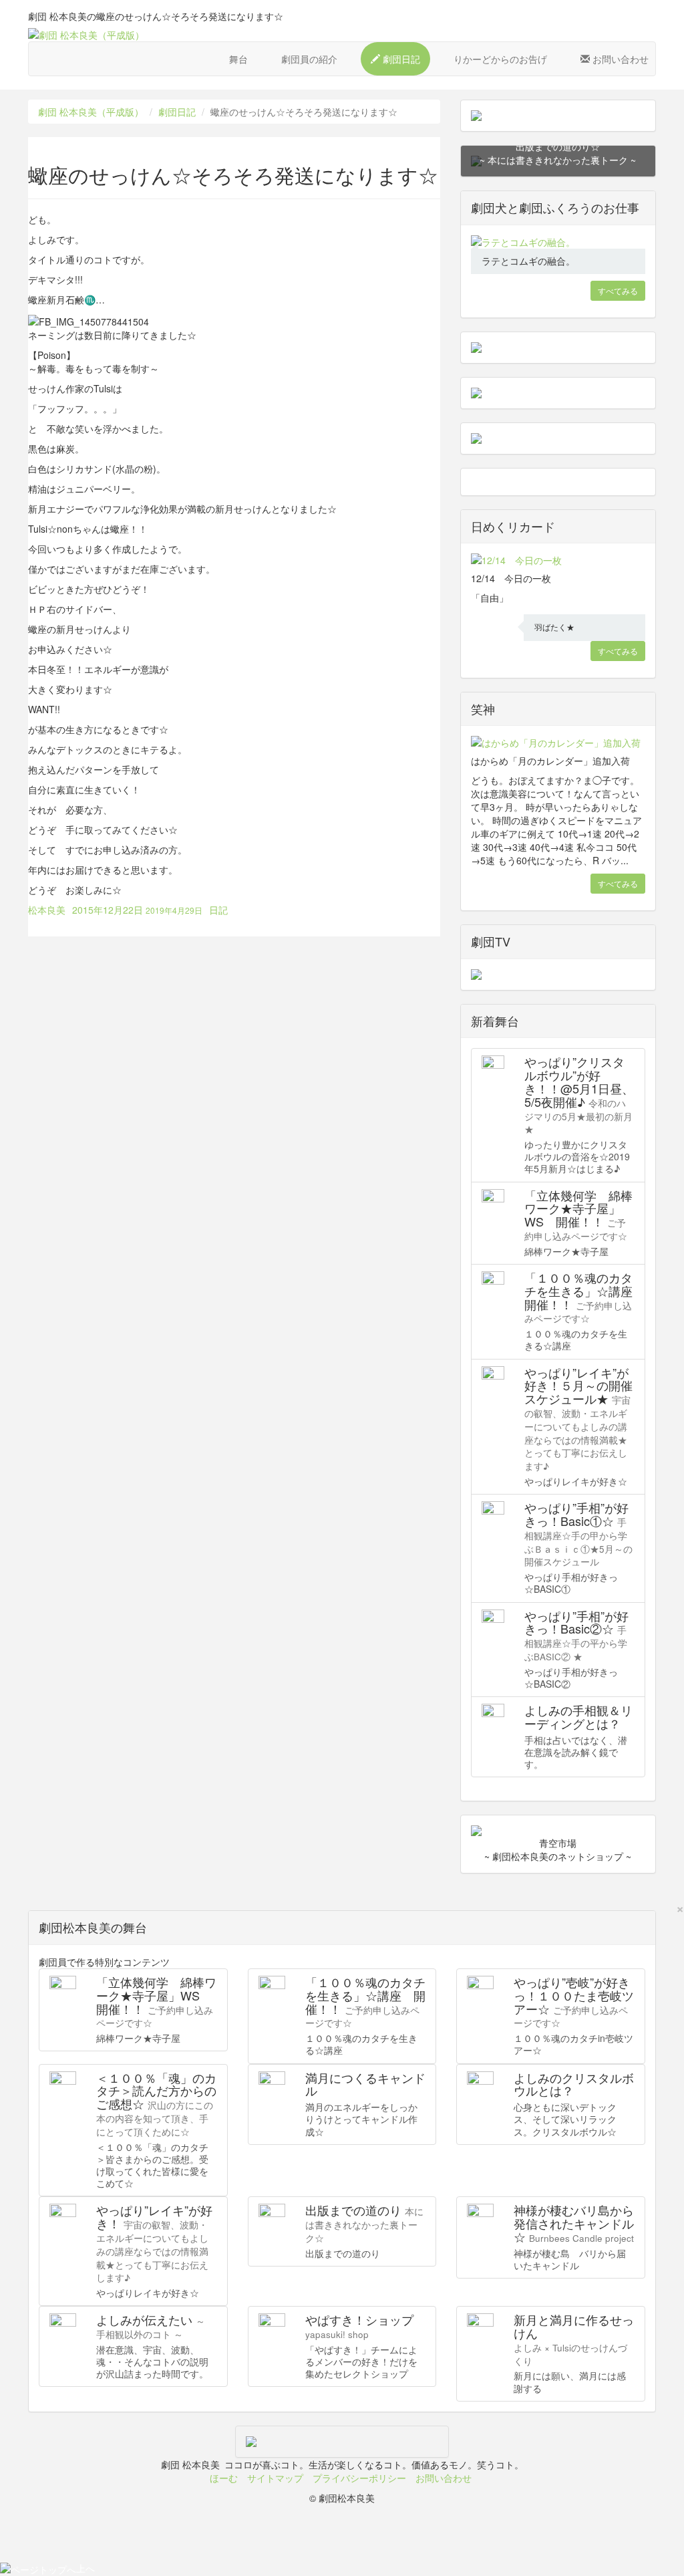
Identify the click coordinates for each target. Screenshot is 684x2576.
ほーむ (224, 2478)
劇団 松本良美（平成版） (91, 112)
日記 (218, 910)
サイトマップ (275, 2478)
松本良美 (47, 910)
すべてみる (618, 290)
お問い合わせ (444, 2478)
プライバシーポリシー (359, 2478)
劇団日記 (177, 112)
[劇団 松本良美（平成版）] (342, 35)
